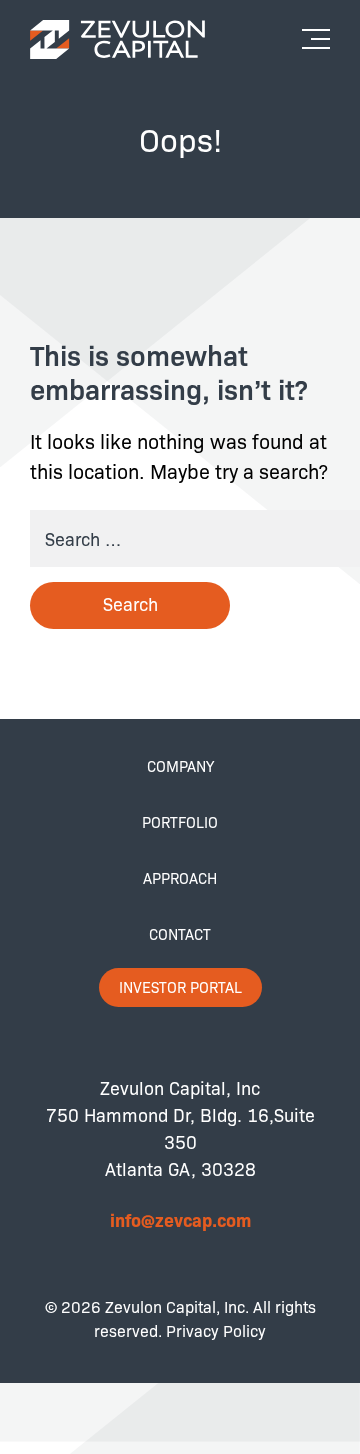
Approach (180, 878)
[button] (320, 32)
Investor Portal (180, 987)
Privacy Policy (216, 1330)
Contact (180, 934)
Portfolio (180, 822)
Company (180, 766)
